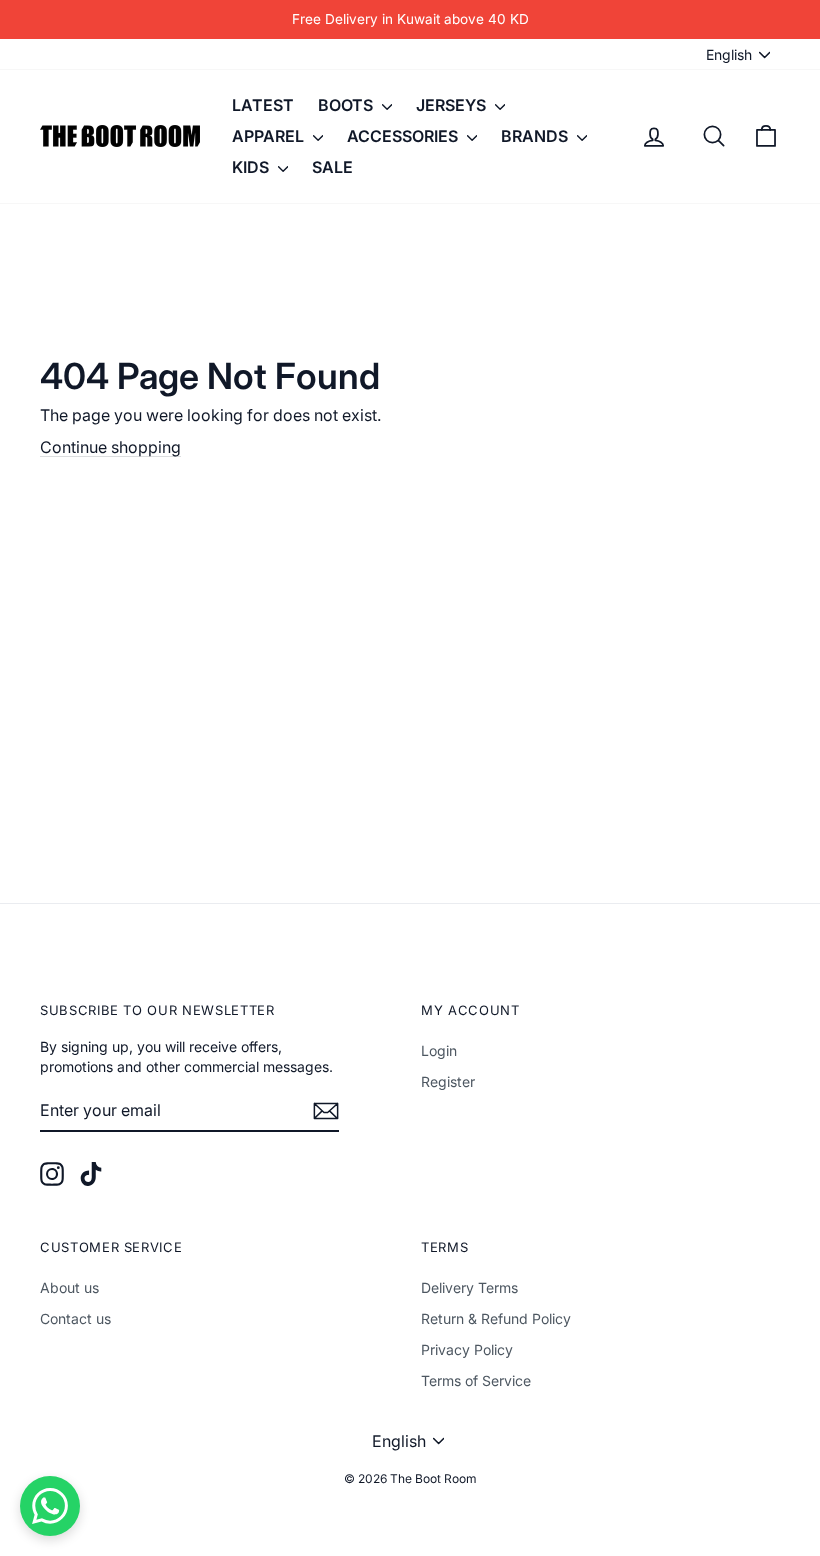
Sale (332, 167)
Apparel (270, 136)
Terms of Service (476, 1380)
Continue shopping (110, 447)
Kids (252, 167)
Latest (263, 105)
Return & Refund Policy (496, 1318)
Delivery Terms (469, 1287)
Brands (536, 136)
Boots (347, 105)
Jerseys (453, 105)
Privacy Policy (467, 1349)
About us (69, 1287)
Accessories (404, 136)
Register (448, 1081)
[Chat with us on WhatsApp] (50, 1506)
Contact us (75, 1318)
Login (439, 1050)
